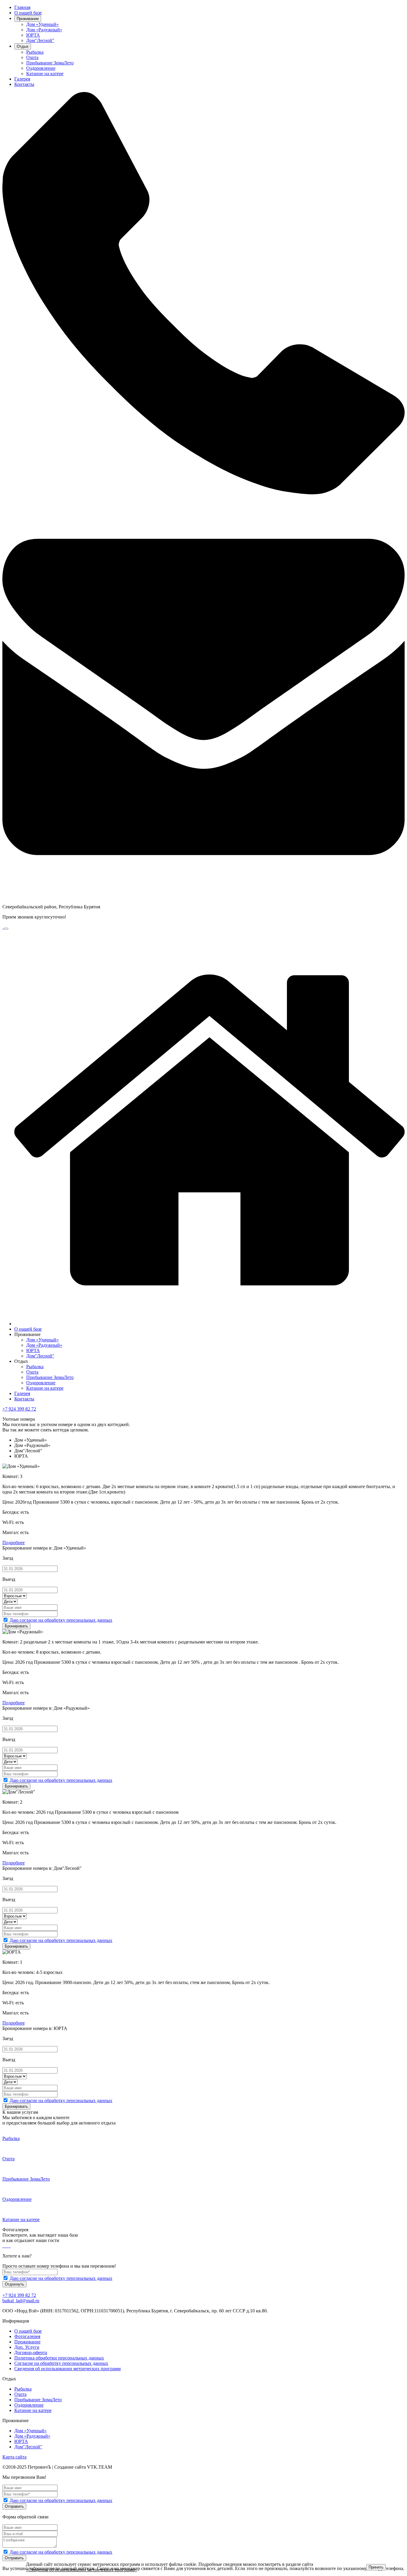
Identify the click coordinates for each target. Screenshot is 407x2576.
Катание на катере (45, 74)
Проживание (28, 19)
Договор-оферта (31, 2352)
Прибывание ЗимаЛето (50, 63)
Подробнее (14, 1543)
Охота (32, 57)
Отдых (23, 46)
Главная (22, 7)
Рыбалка (35, 52)
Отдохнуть (14, 2284)
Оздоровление (41, 68)
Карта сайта (14, 2457)
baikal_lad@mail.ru (21, 2301)
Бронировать (16, 1626)
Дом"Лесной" (40, 40)
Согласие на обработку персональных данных (61, 2363)
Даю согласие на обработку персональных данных (61, 1620)
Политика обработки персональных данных (59, 2358)
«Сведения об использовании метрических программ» (81, 2570)
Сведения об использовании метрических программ (67, 2369)
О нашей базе (28, 13)
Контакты (24, 84)
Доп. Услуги (27, 2347)
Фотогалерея (27, 2336)
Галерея (22, 79)
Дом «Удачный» (42, 24)
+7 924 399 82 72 (19, 1409)
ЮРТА (33, 35)
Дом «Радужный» (44, 30)
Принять (376, 2567)
